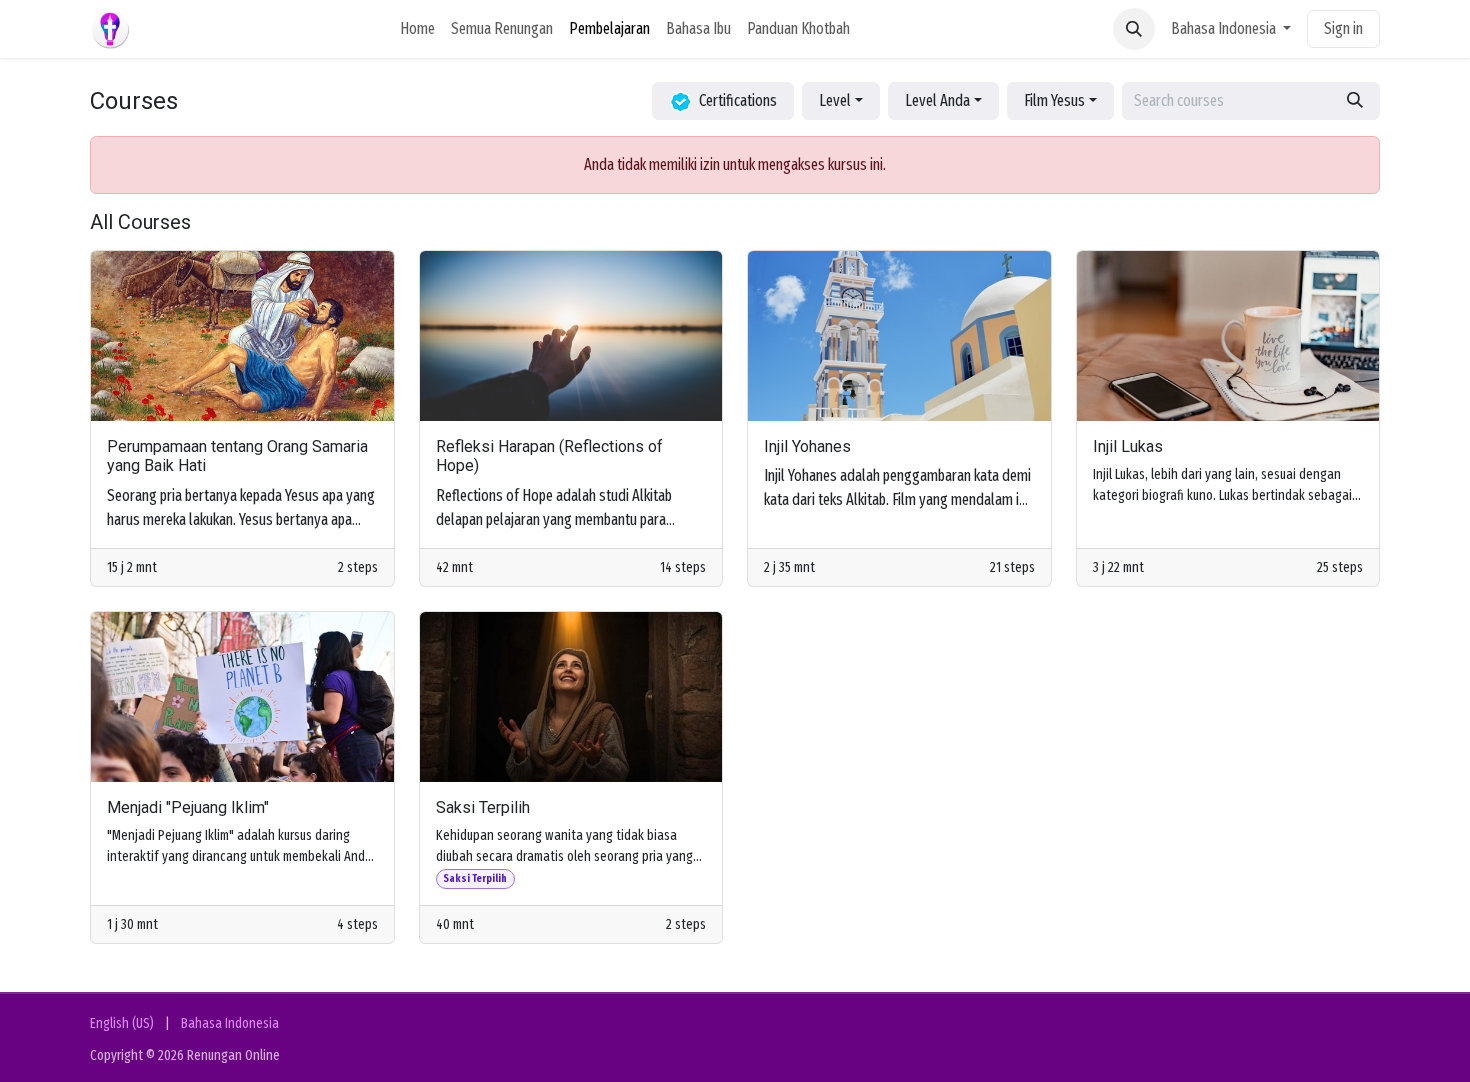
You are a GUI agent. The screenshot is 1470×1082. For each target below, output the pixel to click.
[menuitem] (417, 29)
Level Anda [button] (937, 100)
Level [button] (835, 100)
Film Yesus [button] (1054, 100)
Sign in (1343, 28)
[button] (1134, 29)
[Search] (1355, 101)
